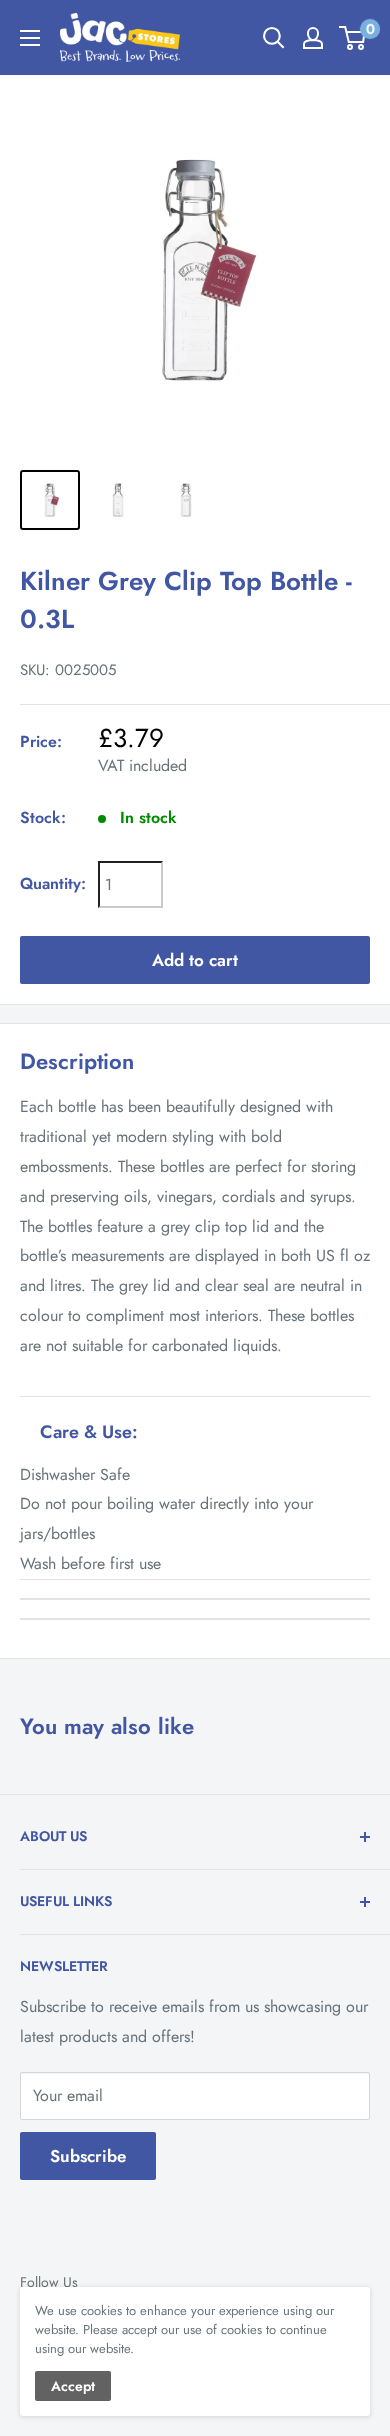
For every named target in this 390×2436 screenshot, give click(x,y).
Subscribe (88, 2156)
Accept (73, 2386)
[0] (353, 38)
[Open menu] (30, 38)
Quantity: (53, 883)
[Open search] (274, 38)
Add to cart (195, 960)
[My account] (313, 38)
